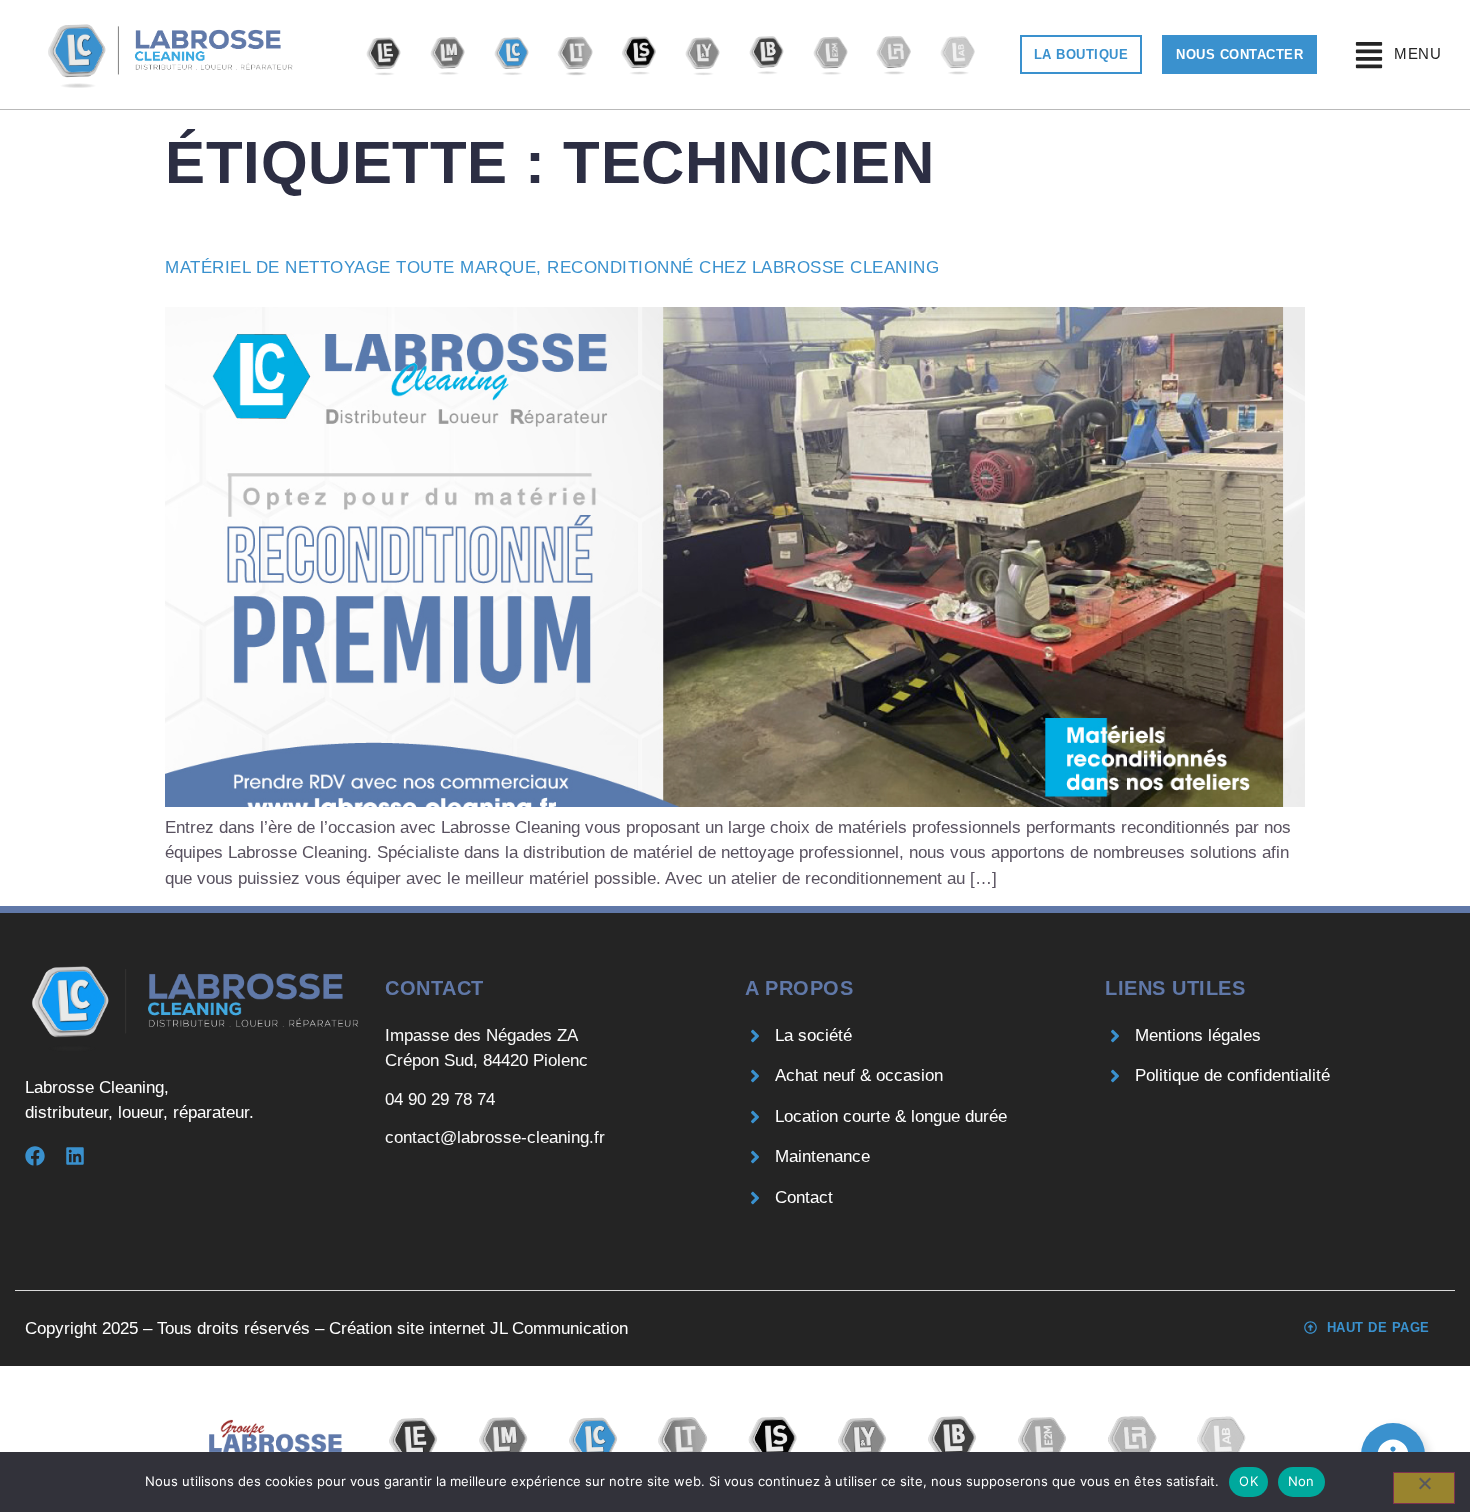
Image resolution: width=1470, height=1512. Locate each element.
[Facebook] (35, 1156)
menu (1417, 53)
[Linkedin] (75, 1156)
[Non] (1424, 1488)
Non (1301, 1481)
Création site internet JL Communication (478, 1328)
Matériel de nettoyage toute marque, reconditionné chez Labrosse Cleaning (552, 267)
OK (1248, 1481)
